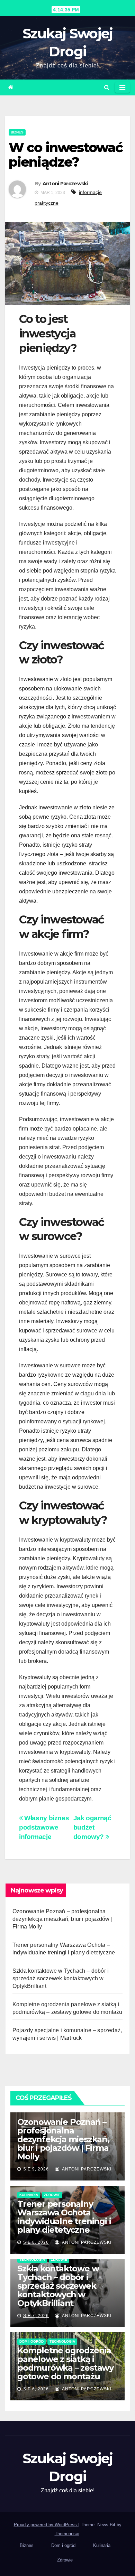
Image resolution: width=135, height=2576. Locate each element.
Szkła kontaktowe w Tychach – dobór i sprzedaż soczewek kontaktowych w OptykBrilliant (61, 1978)
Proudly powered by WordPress (46, 2525)
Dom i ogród (31, 2341)
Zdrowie (52, 2195)
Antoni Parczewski (65, 184)
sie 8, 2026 (36, 2242)
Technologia (32, 2259)
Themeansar (67, 2534)
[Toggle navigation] (122, 87)
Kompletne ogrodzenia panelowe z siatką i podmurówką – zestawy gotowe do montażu (65, 2363)
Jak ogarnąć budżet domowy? (92, 1827)
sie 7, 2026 (36, 2316)
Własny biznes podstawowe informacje (44, 1827)
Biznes (17, 132)
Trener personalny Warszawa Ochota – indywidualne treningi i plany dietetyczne (64, 2217)
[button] (107, 87)
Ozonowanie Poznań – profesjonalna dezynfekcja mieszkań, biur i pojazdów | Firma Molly (62, 1919)
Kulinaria (29, 2195)
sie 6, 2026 (36, 2389)
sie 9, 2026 (36, 2169)
